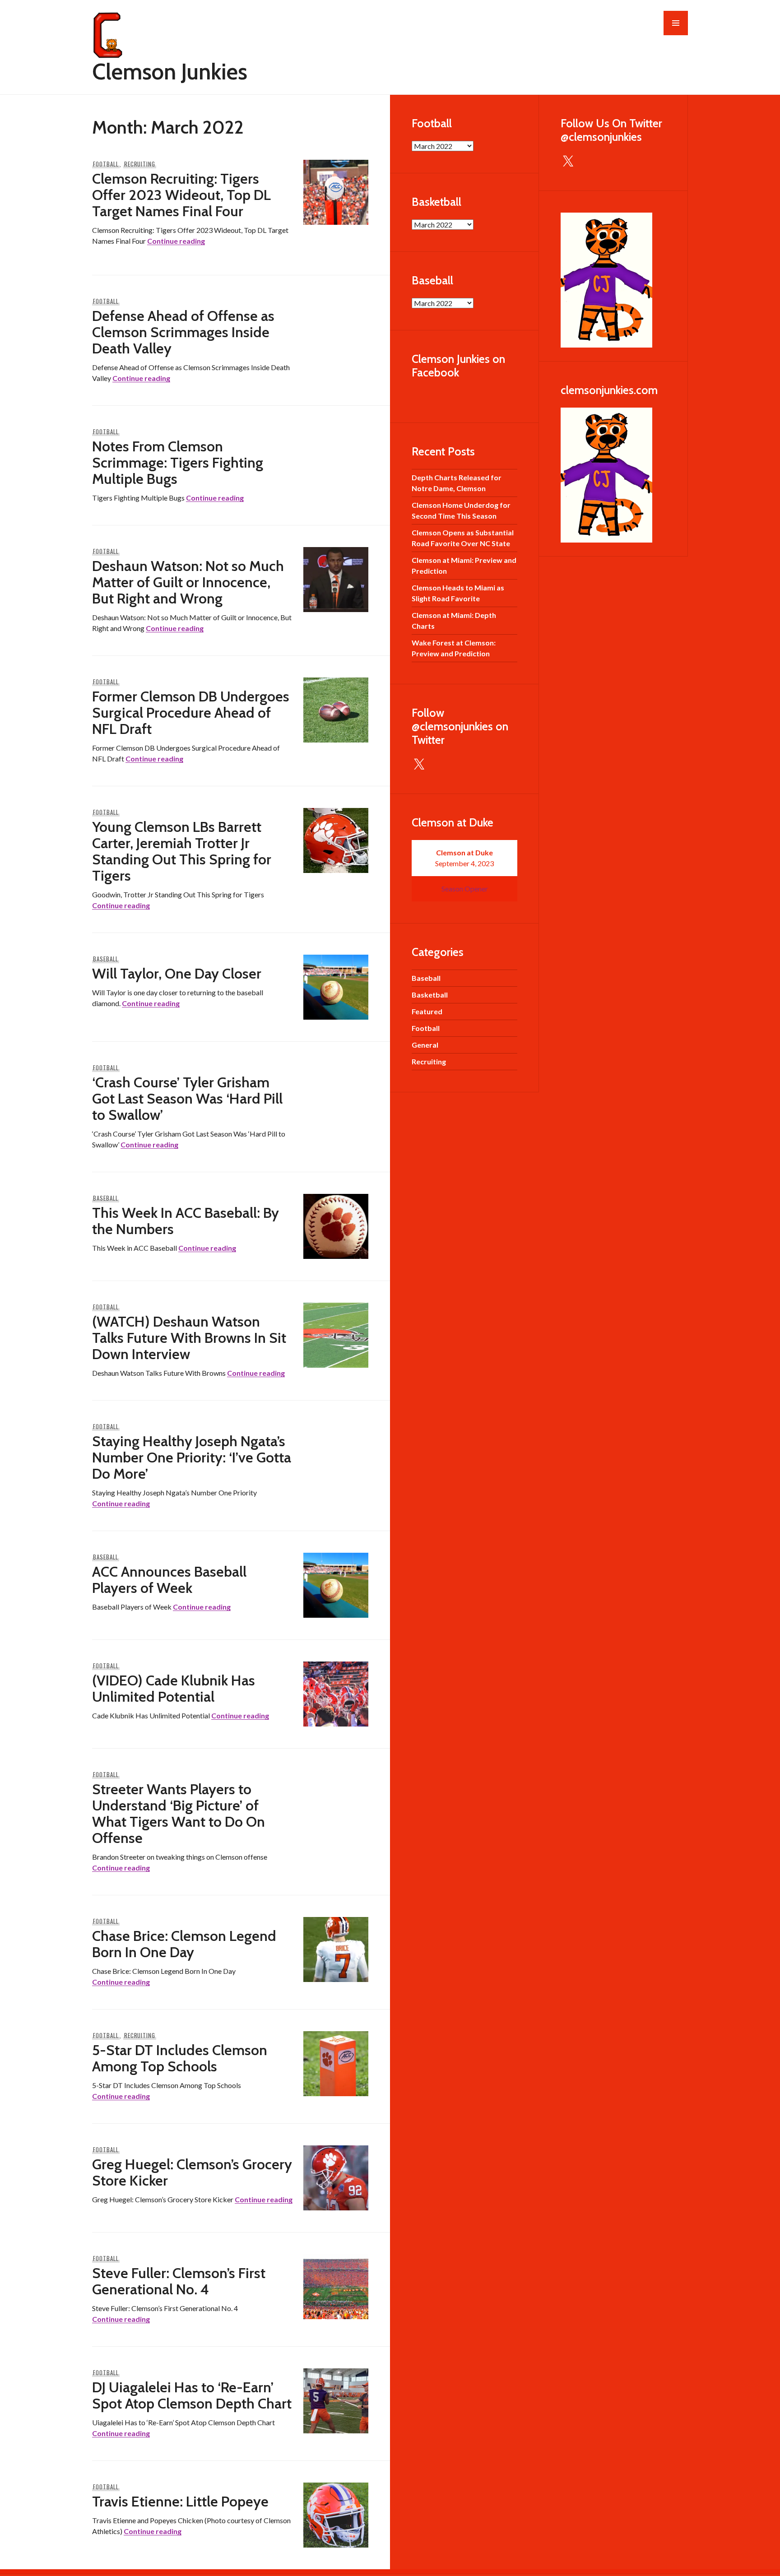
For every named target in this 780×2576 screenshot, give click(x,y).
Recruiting (140, 164)
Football (106, 164)
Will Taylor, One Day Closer (177, 973)
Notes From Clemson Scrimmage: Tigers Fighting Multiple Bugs (178, 462)
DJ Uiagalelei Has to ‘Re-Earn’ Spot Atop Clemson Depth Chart (192, 2395)
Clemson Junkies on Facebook (458, 366)
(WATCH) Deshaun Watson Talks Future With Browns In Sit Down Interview (189, 1338)
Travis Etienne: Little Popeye (180, 2501)
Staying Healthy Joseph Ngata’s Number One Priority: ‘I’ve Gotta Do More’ (192, 1457)
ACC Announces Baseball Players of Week (169, 1580)
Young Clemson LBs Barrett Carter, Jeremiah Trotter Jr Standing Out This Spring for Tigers (182, 851)
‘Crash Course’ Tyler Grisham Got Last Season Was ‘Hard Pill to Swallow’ (187, 1098)
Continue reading (176, 241)
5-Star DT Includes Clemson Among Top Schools (180, 2058)
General (425, 1045)
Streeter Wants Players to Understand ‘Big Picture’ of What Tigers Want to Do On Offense (179, 1813)
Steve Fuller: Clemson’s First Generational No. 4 (179, 2281)
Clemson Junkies (170, 72)
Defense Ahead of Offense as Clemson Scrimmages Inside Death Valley (183, 332)
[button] (676, 23)
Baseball (106, 959)
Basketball (430, 995)
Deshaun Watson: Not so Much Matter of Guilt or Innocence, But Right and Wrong (188, 582)
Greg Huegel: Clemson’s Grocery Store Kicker (192, 2172)
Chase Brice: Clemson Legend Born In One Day (184, 1944)
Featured (427, 1011)
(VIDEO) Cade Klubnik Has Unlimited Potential (174, 1688)
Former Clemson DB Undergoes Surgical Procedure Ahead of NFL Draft (191, 712)
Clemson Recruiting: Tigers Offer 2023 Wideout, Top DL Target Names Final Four (181, 195)
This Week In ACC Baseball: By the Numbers (186, 1221)
